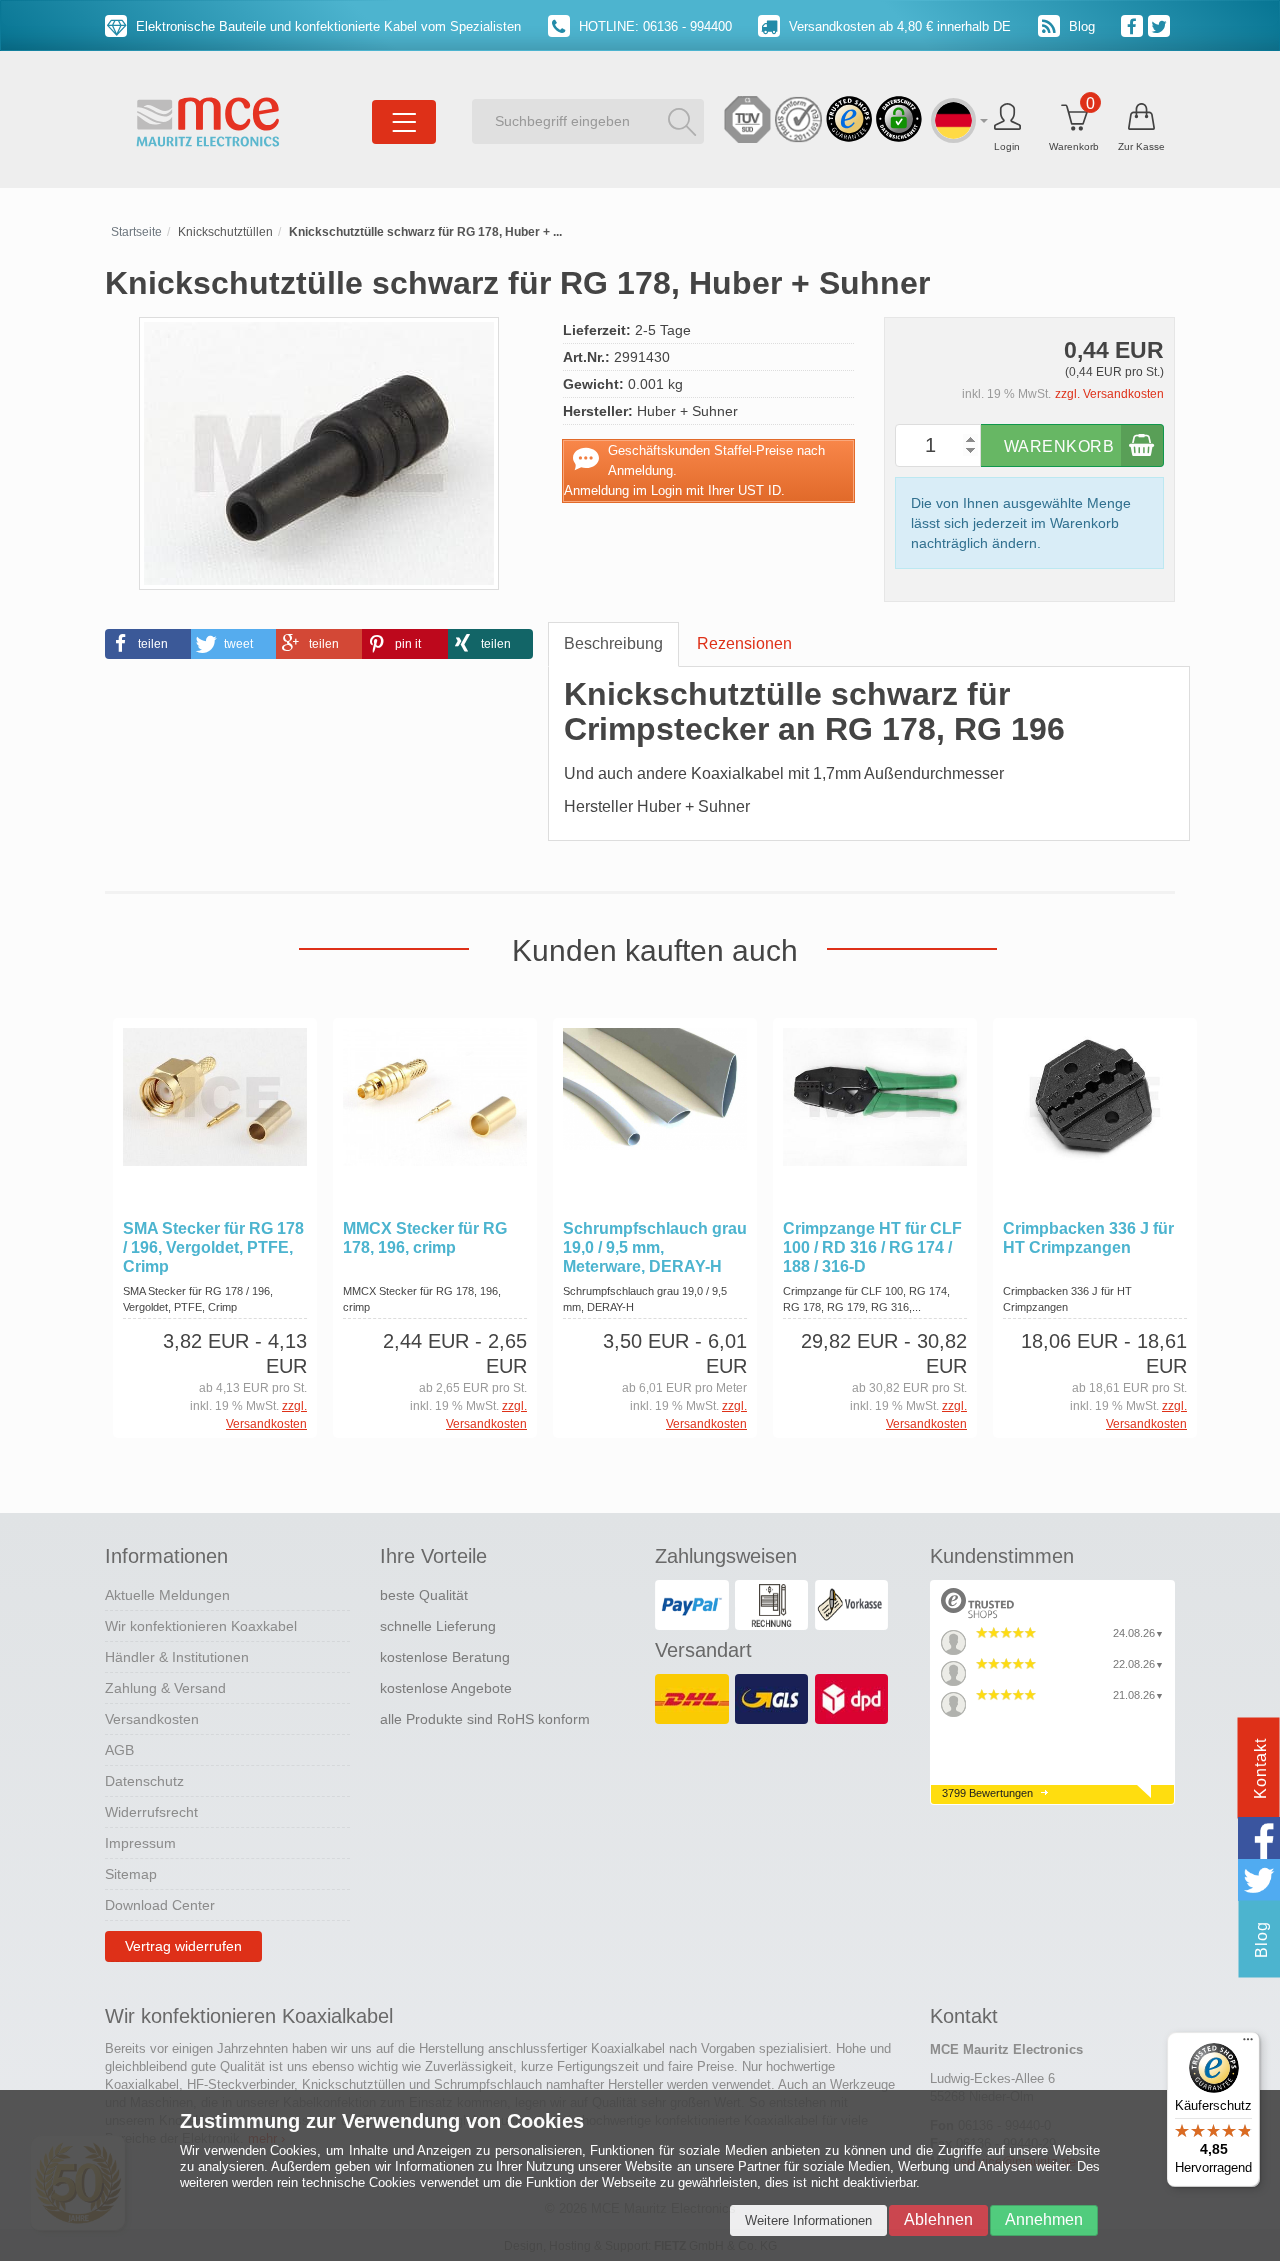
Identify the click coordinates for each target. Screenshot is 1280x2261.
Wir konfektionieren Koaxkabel (201, 1626)
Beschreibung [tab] (613, 643)
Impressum (140, 1843)
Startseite (136, 232)
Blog (1080, 26)
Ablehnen (938, 2219)
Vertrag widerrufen (183, 1946)
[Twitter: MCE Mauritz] (1161, 25)
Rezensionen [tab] (744, 643)
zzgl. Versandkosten (1109, 394)
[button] (148, 644)
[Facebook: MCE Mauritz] (1134, 25)
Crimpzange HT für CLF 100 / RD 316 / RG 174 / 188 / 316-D (872, 1247)
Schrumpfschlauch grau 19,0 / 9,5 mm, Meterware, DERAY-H (655, 1247)
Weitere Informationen (808, 2220)
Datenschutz (144, 1781)
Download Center (160, 1905)
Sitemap (131, 1874)
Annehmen (1044, 2219)
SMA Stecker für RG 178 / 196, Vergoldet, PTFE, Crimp (213, 1247)
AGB (119, 1750)
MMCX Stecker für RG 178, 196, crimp (425, 1238)
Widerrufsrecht (151, 1812)
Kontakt (1260, 1768)
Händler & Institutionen (177, 1657)
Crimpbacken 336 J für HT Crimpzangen (1088, 1238)
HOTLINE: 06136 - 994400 (653, 26)
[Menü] (1248, 2044)
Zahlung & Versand (165, 1688)
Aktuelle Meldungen (167, 1595)
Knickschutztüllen (225, 232)
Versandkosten (152, 1719)
